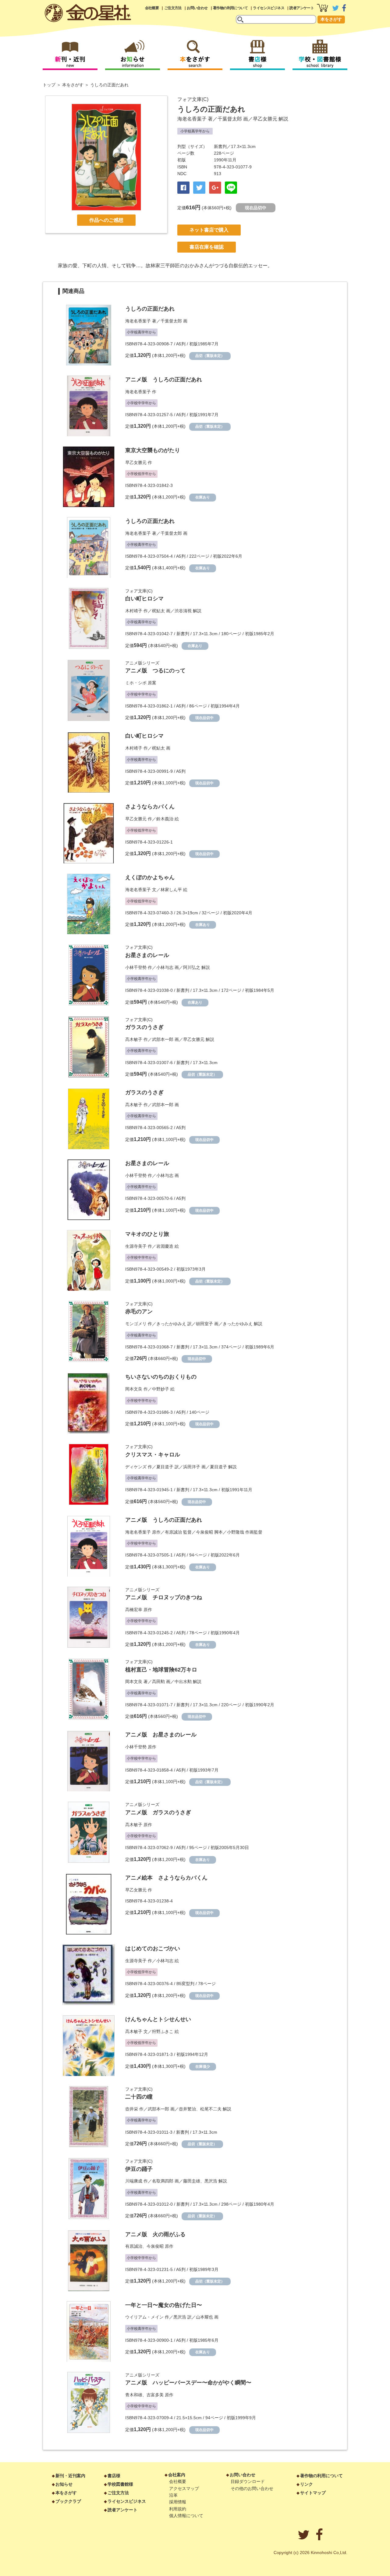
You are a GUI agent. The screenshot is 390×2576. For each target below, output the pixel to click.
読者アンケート (302, 8)
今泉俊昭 (204, 1532)
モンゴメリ (136, 1324)
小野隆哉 (236, 1532)
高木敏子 (134, 1039)
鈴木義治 (165, 819)
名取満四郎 (163, 2181)
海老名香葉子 (192, 119)
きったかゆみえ (171, 1324)
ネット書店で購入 (209, 230)
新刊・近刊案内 (70, 2476)
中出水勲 (183, 1682)
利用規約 (178, 2509)
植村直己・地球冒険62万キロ (161, 1670)
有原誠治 (173, 1532)
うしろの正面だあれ (150, 309)
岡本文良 (134, 1389)
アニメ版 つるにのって (155, 671)
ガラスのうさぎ (144, 1027)
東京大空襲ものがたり (153, 450)
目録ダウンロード (248, 2481)
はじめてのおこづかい (153, 1948)
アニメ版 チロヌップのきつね (164, 1597)
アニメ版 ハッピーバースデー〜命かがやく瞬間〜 (188, 2383)
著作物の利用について (230, 8)
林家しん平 (171, 890)
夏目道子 (165, 1467)
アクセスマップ (184, 2488)
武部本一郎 (163, 1039)
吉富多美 (155, 2395)
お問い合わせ (197, 8)
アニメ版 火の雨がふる (155, 2234)
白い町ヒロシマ (144, 599)
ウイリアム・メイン (144, 2317)
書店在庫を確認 (207, 247)
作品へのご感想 (106, 220)
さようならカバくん (150, 807)
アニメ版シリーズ (142, 663)
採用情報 (178, 2502)
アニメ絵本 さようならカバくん (166, 1878)
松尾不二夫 (211, 2109)
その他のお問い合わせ (252, 2488)
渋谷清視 (183, 611)
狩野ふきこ (163, 2031)
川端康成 (134, 2181)
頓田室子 (204, 1324)
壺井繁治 (187, 2109)
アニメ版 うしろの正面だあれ (164, 380)
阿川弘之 (192, 967)
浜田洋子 (192, 1467)
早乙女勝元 (265, 119)
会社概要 (152, 8)
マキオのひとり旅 (147, 1234)
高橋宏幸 (134, 1610)
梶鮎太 (158, 611)
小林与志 (165, 967)
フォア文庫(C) (193, 99)
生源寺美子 (136, 1246)
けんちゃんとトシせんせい (158, 2019)
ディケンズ (136, 1467)
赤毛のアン (139, 1311)
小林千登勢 (136, 967)
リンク (307, 2484)
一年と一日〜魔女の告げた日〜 (164, 2305)
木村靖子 (134, 611)
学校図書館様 (120, 2484)
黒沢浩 (211, 2181)
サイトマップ (313, 2493)
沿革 (173, 2495)
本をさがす (331, 19)
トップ (49, 85)
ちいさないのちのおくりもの (161, 1377)
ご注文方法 (173, 8)
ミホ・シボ (136, 683)
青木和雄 (134, 2395)
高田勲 (158, 1682)
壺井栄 (132, 2109)
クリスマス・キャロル (153, 1455)
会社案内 (177, 2475)
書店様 (114, 2476)
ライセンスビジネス (269, 8)
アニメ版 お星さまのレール (161, 1735)
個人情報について (186, 2516)
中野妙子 (161, 1389)
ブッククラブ (68, 2501)
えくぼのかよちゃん (150, 877)
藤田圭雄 (192, 2181)
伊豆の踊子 (139, 2169)
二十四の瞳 (139, 2097)
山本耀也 (204, 2317)
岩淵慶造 (165, 1246)
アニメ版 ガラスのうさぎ (158, 1812)
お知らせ (64, 2484)
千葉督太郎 (230, 119)
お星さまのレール (147, 955)
